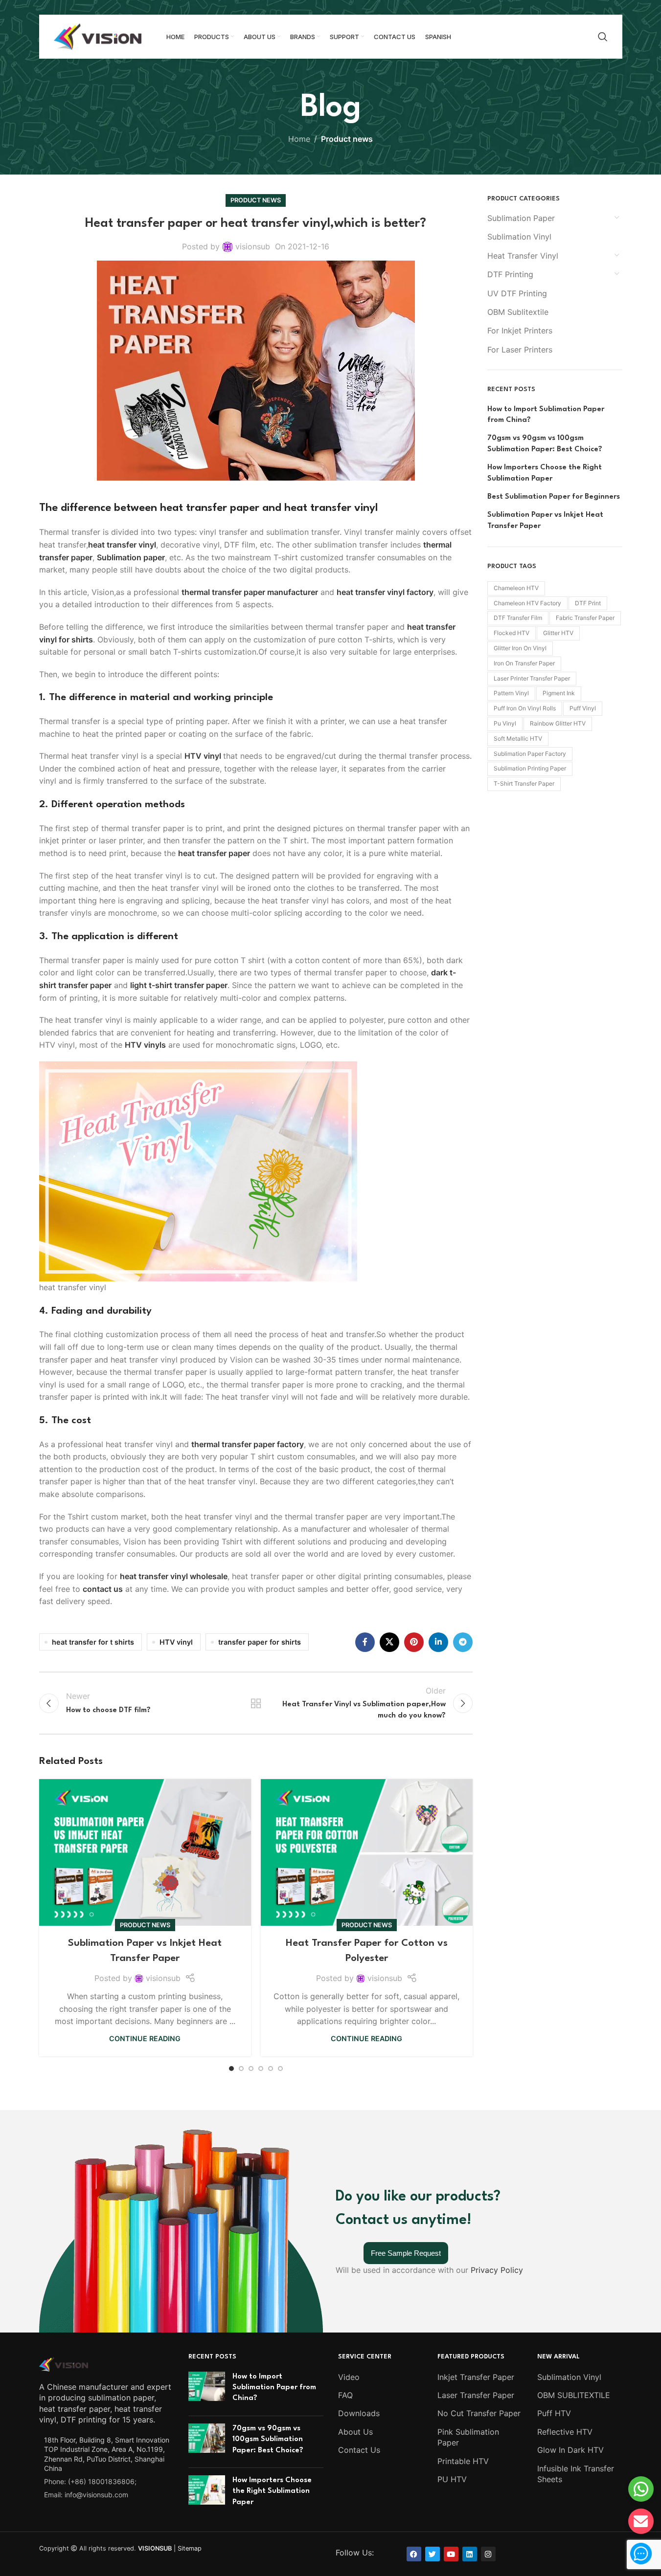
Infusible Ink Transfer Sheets (576, 2474)
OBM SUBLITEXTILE (574, 2395)
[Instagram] (488, 2554)
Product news (347, 139)
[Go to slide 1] (231, 2069)
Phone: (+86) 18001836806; (90, 2481)
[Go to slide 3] (251, 2069)
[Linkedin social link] (438, 1642)
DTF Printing (510, 274)
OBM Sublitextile (518, 312)
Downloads (359, 2413)
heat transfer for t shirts (93, 1642)
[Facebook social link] (365, 1642)
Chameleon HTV (516, 588)
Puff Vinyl (583, 708)
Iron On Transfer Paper (524, 663)
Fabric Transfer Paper (585, 618)
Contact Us (359, 2450)
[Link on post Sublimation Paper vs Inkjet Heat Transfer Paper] (145, 1852)
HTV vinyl (176, 1642)
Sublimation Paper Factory (530, 754)
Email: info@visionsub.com (86, 2495)
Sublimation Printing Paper (530, 768)
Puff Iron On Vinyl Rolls (525, 708)
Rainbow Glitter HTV (558, 723)
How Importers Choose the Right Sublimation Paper (545, 473)
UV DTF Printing (517, 293)
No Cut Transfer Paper (479, 2413)
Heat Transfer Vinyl (523, 256)
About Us (355, 2432)
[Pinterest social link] (414, 1642)
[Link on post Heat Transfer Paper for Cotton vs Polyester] (367, 1852)
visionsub (253, 246)
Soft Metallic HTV (518, 738)
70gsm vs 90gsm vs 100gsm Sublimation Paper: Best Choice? (545, 444)
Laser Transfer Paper (476, 2395)
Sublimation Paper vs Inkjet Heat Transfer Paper (545, 520)
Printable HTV (463, 2461)
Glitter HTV (558, 633)
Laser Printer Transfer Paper (532, 678)
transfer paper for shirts (260, 1642)
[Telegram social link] (463, 1642)
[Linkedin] (470, 2554)
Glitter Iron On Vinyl (520, 648)
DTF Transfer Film (518, 618)
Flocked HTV (512, 633)
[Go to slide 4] (261, 2069)
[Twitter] (433, 2554)
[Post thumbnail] (207, 2390)
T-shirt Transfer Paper (524, 783)
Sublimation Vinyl (519, 237)
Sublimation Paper (521, 218)
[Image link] (64, 2363)
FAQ (345, 2395)
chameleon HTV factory (527, 603)
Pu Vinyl (505, 723)
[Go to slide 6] (280, 2069)
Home (299, 139)
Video (349, 2377)
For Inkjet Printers (520, 330)
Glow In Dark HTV (570, 2450)
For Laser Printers (520, 350)
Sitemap (190, 2548)
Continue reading (145, 2038)
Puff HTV (554, 2413)
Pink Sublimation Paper (468, 2437)
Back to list (256, 1703)
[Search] (603, 37)
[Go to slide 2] (241, 2069)
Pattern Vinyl (511, 693)
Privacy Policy (497, 2270)
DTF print (588, 603)
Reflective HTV (565, 2432)
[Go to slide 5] (271, 2069)
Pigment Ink (559, 693)
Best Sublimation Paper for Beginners (554, 497)
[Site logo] (98, 36)
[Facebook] (414, 2554)
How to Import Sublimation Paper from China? (546, 415)
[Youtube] (451, 2554)
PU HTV (452, 2479)
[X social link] (389, 1642)
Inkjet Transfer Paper (476, 2377)
